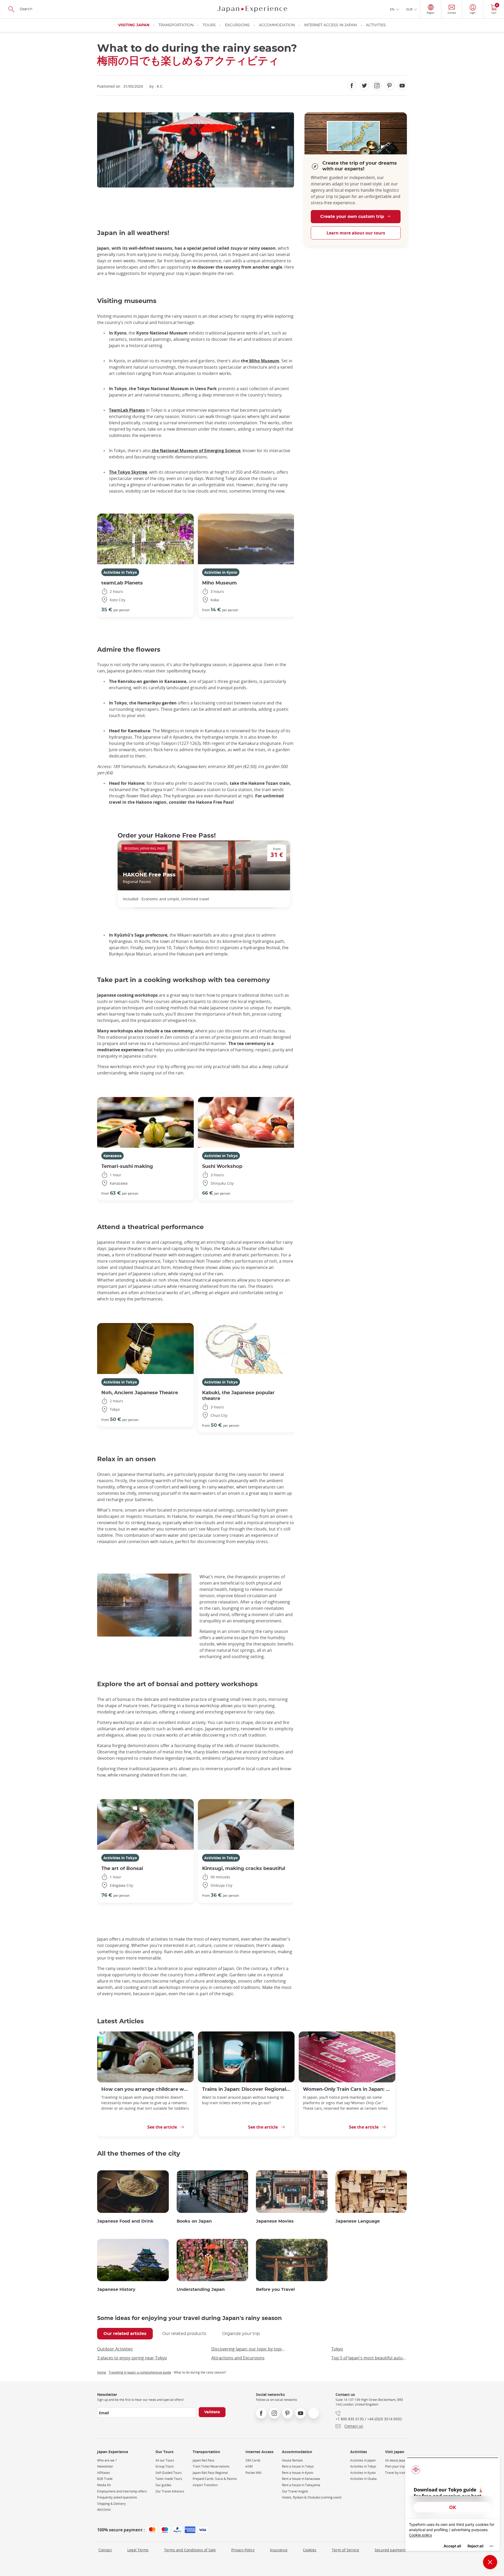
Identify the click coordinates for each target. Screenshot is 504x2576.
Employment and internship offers (122, 2491)
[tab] (125, 2334)
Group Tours (165, 2466)
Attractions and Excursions (238, 2358)
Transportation (176, 25)
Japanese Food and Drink (125, 2221)
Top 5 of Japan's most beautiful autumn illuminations (369, 2358)
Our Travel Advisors (170, 2491)
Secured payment (390, 2550)
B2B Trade (105, 2479)
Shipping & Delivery (111, 2504)
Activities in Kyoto (221, 572)
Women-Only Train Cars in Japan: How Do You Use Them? (347, 2089)
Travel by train (396, 2473)
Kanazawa (112, 1156)
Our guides (163, 2485)
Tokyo (337, 2349)
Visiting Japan (134, 25)
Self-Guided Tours (169, 2473)
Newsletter (105, 2466)
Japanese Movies (275, 2221)
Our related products (184, 2334)
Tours (209, 25)
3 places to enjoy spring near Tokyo (132, 2358)
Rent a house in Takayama (301, 2485)
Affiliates (104, 2473)
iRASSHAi (104, 2510)
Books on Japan (194, 2221)
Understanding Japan (201, 2290)
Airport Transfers (205, 2485)
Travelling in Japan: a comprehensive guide (140, 2372)
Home (102, 2372)
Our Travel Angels (295, 2491)
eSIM (249, 2466)
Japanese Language (358, 2221)
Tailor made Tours (169, 2479)
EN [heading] (392, 9)
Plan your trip (395, 2466)
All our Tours (165, 2460)
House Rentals (292, 2460)
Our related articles (125, 2334)
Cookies (310, 2550)
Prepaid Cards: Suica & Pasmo (215, 2479)
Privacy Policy (243, 2550)
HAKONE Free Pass (149, 875)
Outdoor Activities (115, 2349)
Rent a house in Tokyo (298, 2466)
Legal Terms (138, 2550)
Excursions (237, 25)
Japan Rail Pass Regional (210, 2473)
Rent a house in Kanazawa (301, 2479)
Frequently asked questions (117, 2497)
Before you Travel (275, 2290)
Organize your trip (241, 2334)
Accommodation (277, 25)
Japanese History (116, 2290)
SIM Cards (253, 2460)
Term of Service (345, 2550)
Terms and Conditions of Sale (190, 2550)
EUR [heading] (409, 9)
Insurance (279, 2550)
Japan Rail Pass (204, 2460)
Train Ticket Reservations (211, 2466)
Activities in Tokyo (120, 572)
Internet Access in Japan (330, 25)
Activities (376, 25)
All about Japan (396, 2460)
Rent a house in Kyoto (298, 2473)
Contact (105, 2550)
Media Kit (104, 2485)
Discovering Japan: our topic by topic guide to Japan (249, 2349)
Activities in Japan (363, 2460)
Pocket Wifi (253, 2473)
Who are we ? (107, 2460)
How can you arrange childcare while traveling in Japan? (145, 2089)
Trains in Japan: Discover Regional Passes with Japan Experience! (246, 2089)
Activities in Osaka (363, 2479)
